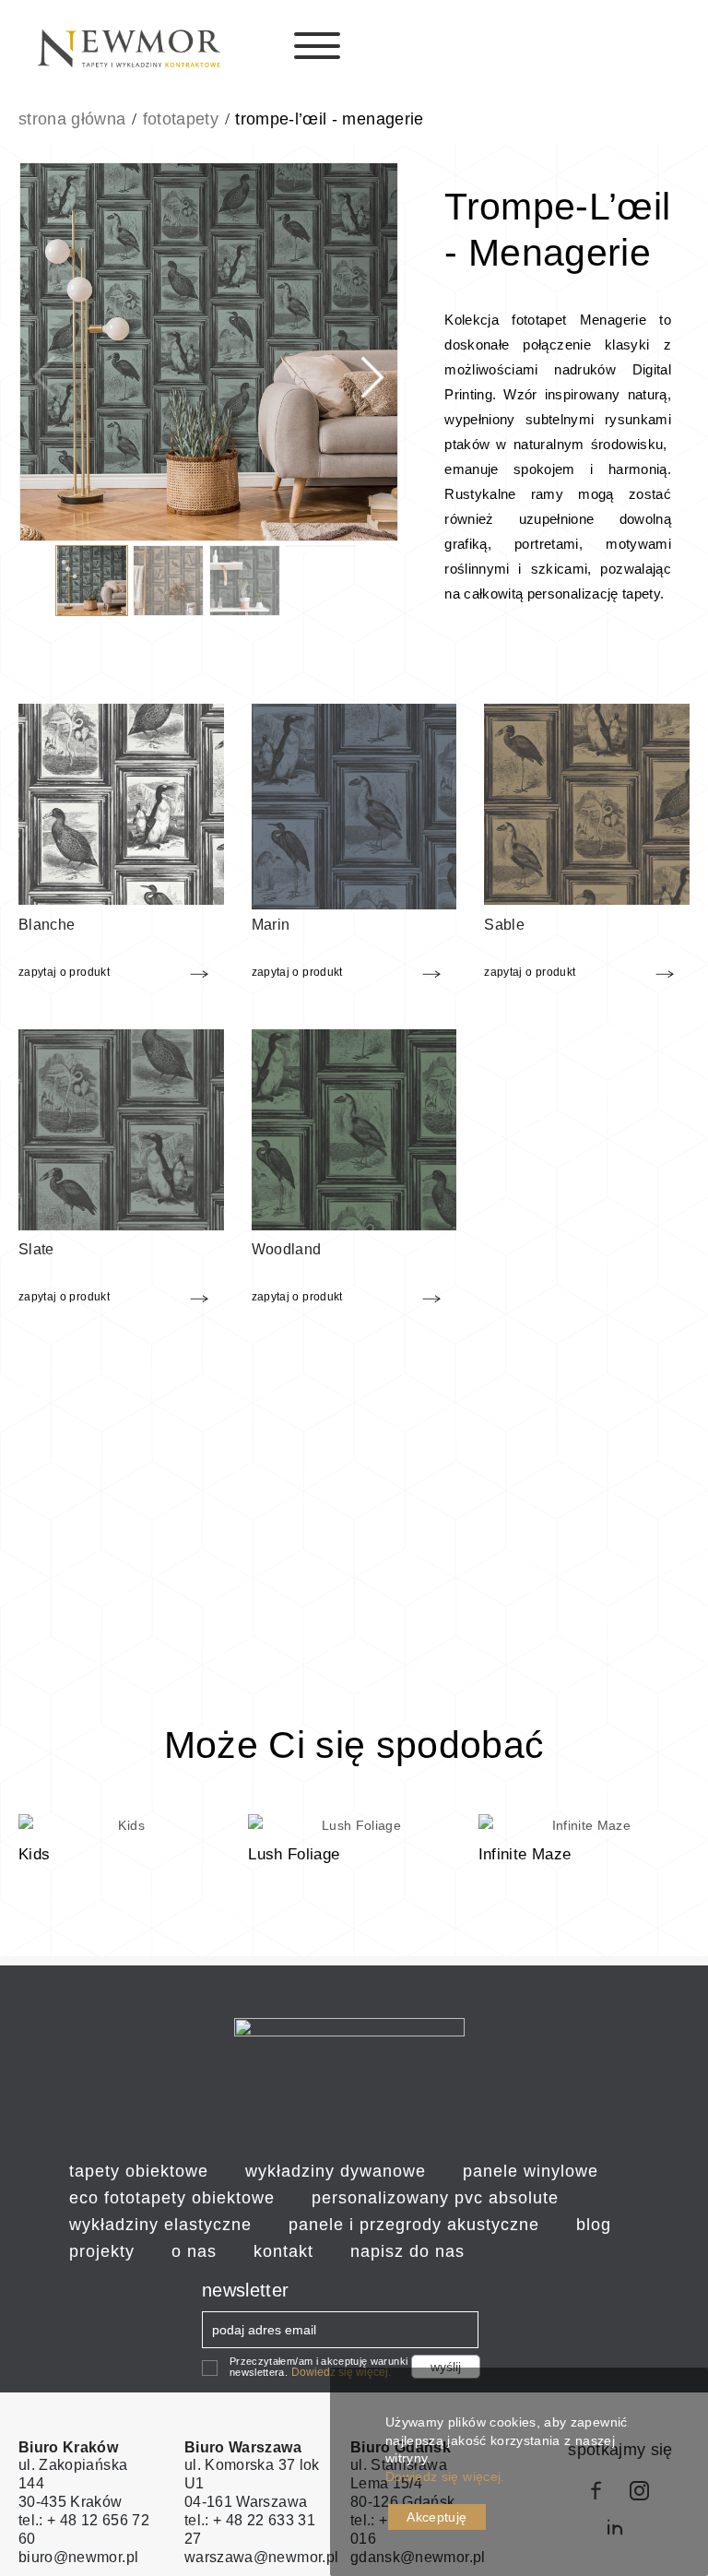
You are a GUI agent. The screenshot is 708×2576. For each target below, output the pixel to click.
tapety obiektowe (139, 2171)
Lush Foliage (294, 1854)
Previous (51, 355)
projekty (102, 2251)
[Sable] (587, 803)
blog (594, 2225)
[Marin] (354, 805)
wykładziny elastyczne (160, 2225)
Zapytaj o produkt (64, 972)
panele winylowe (531, 2171)
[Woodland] (354, 1128)
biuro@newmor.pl (78, 2557)
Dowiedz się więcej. (445, 2476)
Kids (34, 1854)
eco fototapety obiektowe (172, 2198)
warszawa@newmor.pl (261, 2557)
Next (366, 355)
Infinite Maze (525, 1854)
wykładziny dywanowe (336, 2171)
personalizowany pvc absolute (435, 2198)
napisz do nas (407, 2251)
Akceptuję (437, 2517)
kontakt (283, 2251)
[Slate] (121, 1128)
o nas (194, 2251)
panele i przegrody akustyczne (414, 2225)
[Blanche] (121, 803)
